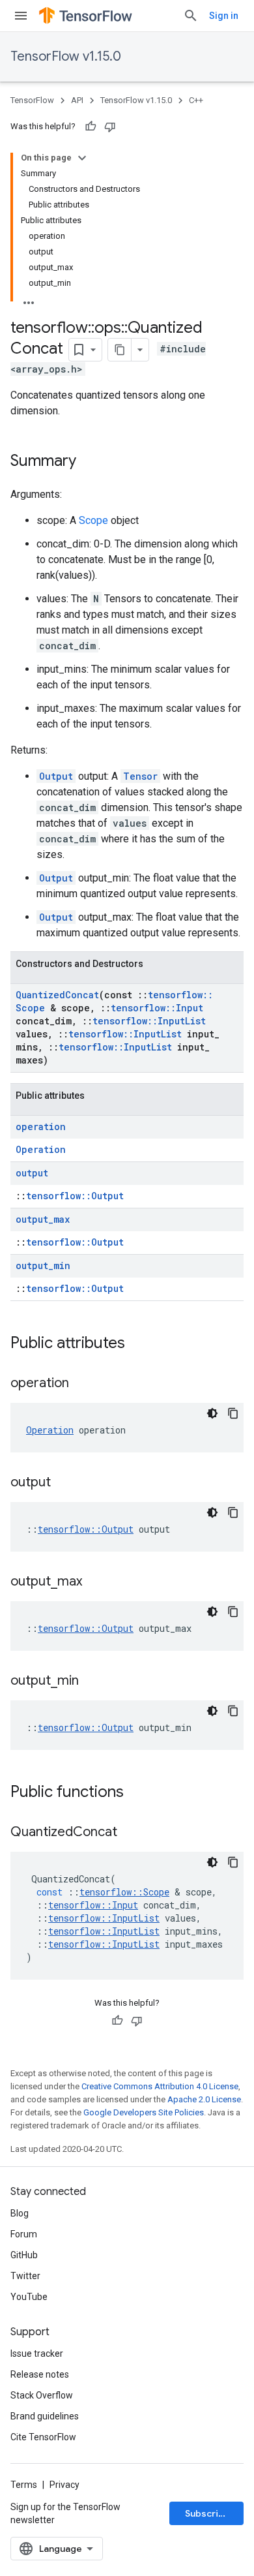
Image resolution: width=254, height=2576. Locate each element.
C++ (196, 100)
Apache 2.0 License (204, 2099)
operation (41, 1127)
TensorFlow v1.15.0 (66, 56)
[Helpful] (91, 127)
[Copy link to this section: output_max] (95, 1582)
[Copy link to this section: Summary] (89, 462)
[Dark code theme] (212, 1413)
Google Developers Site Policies (144, 2112)
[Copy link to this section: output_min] (92, 1681)
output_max (43, 1219)
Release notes (40, 2374)
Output (56, 776)
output (32, 1173)
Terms (24, 2485)
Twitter (25, 2276)
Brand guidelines (45, 2416)
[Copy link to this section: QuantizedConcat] (130, 1833)
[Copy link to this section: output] (64, 1483)
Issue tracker (37, 2354)
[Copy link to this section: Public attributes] (138, 1344)
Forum (24, 2234)
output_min (43, 1265)
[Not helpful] (110, 127)
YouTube (29, 2297)
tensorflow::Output (75, 1196)
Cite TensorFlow (43, 2437)
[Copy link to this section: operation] (82, 1384)
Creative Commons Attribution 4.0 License (160, 2086)
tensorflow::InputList (149, 1021)
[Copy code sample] (233, 1413)
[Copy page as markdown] (120, 350)
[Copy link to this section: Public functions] (137, 1793)
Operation (41, 1149)
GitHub (24, 2255)
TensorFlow (32, 100)
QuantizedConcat (57, 995)
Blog (20, 2213)
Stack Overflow (42, 2395)
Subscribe (207, 2513)
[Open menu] (21, 16)
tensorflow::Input (157, 1008)
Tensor (140, 776)
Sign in (224, 16)
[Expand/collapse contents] (82, 158)
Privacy (64, 2485)
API (77, 100)
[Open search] (191, 16)
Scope (93, 520)
